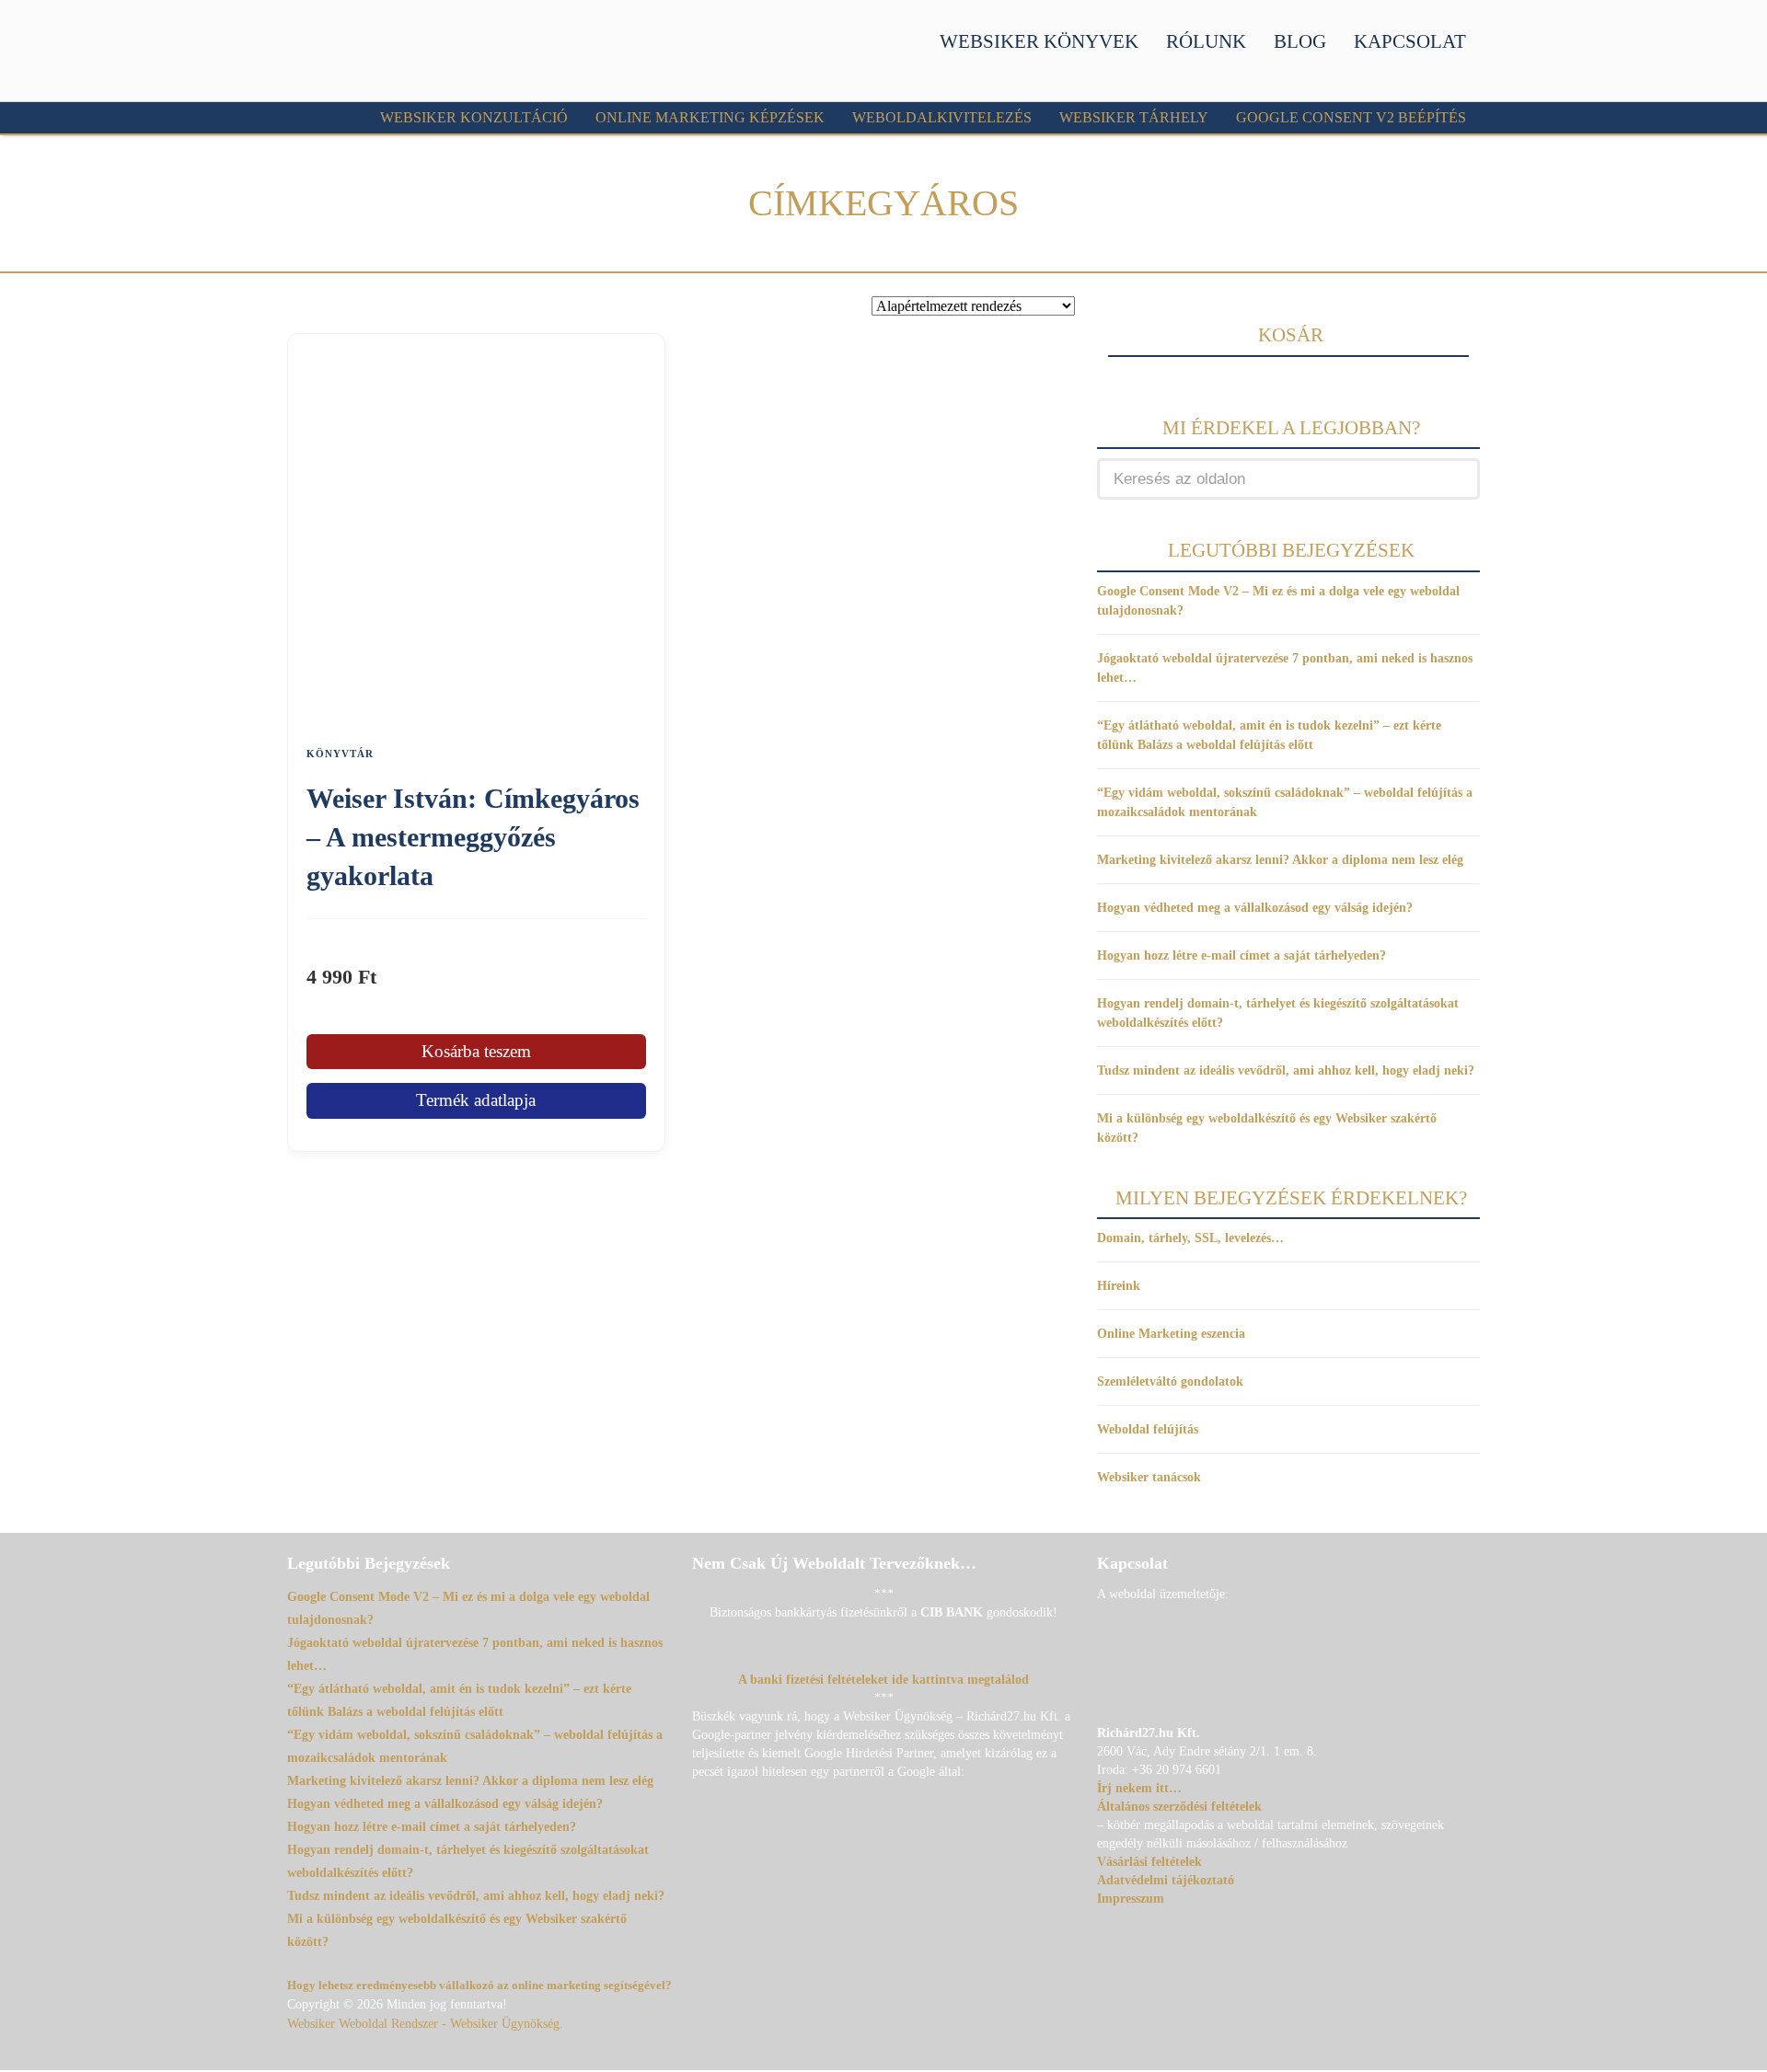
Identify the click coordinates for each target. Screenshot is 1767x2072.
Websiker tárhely (1134, 117)
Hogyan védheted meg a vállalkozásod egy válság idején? (1255, 908)
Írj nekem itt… (1139, 1788)
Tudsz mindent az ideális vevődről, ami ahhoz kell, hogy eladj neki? (1286, 1071)
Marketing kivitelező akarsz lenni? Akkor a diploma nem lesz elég (1280, 860)
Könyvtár (340, 754)
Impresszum (1131, 1899)
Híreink (1119, 1286)
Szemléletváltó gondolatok (1170, 1381)
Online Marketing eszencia (1171, 1334)
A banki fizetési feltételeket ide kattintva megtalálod (883, 1680)
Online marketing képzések (710, 117)
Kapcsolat (1410, 41)
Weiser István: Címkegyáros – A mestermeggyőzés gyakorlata (473, 837)
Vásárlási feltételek (1149, 1862)
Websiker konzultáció (474, 117)
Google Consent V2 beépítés (1351, 117)
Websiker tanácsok (1149, 1477)
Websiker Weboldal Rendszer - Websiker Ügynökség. (425, 2024)
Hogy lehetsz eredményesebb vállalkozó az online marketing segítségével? (479, 1985)
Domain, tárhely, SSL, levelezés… (1190, 1238)
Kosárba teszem (476, 1051)
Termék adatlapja (476, 1100)
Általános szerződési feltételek (1179, 1807)
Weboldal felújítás (1148, 1429)
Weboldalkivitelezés (942, 117)
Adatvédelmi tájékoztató (1166, 1880)
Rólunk (1206, 41)
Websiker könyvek (1039, 41)
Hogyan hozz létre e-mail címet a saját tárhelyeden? (1242, 955)
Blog (1300, 41)
